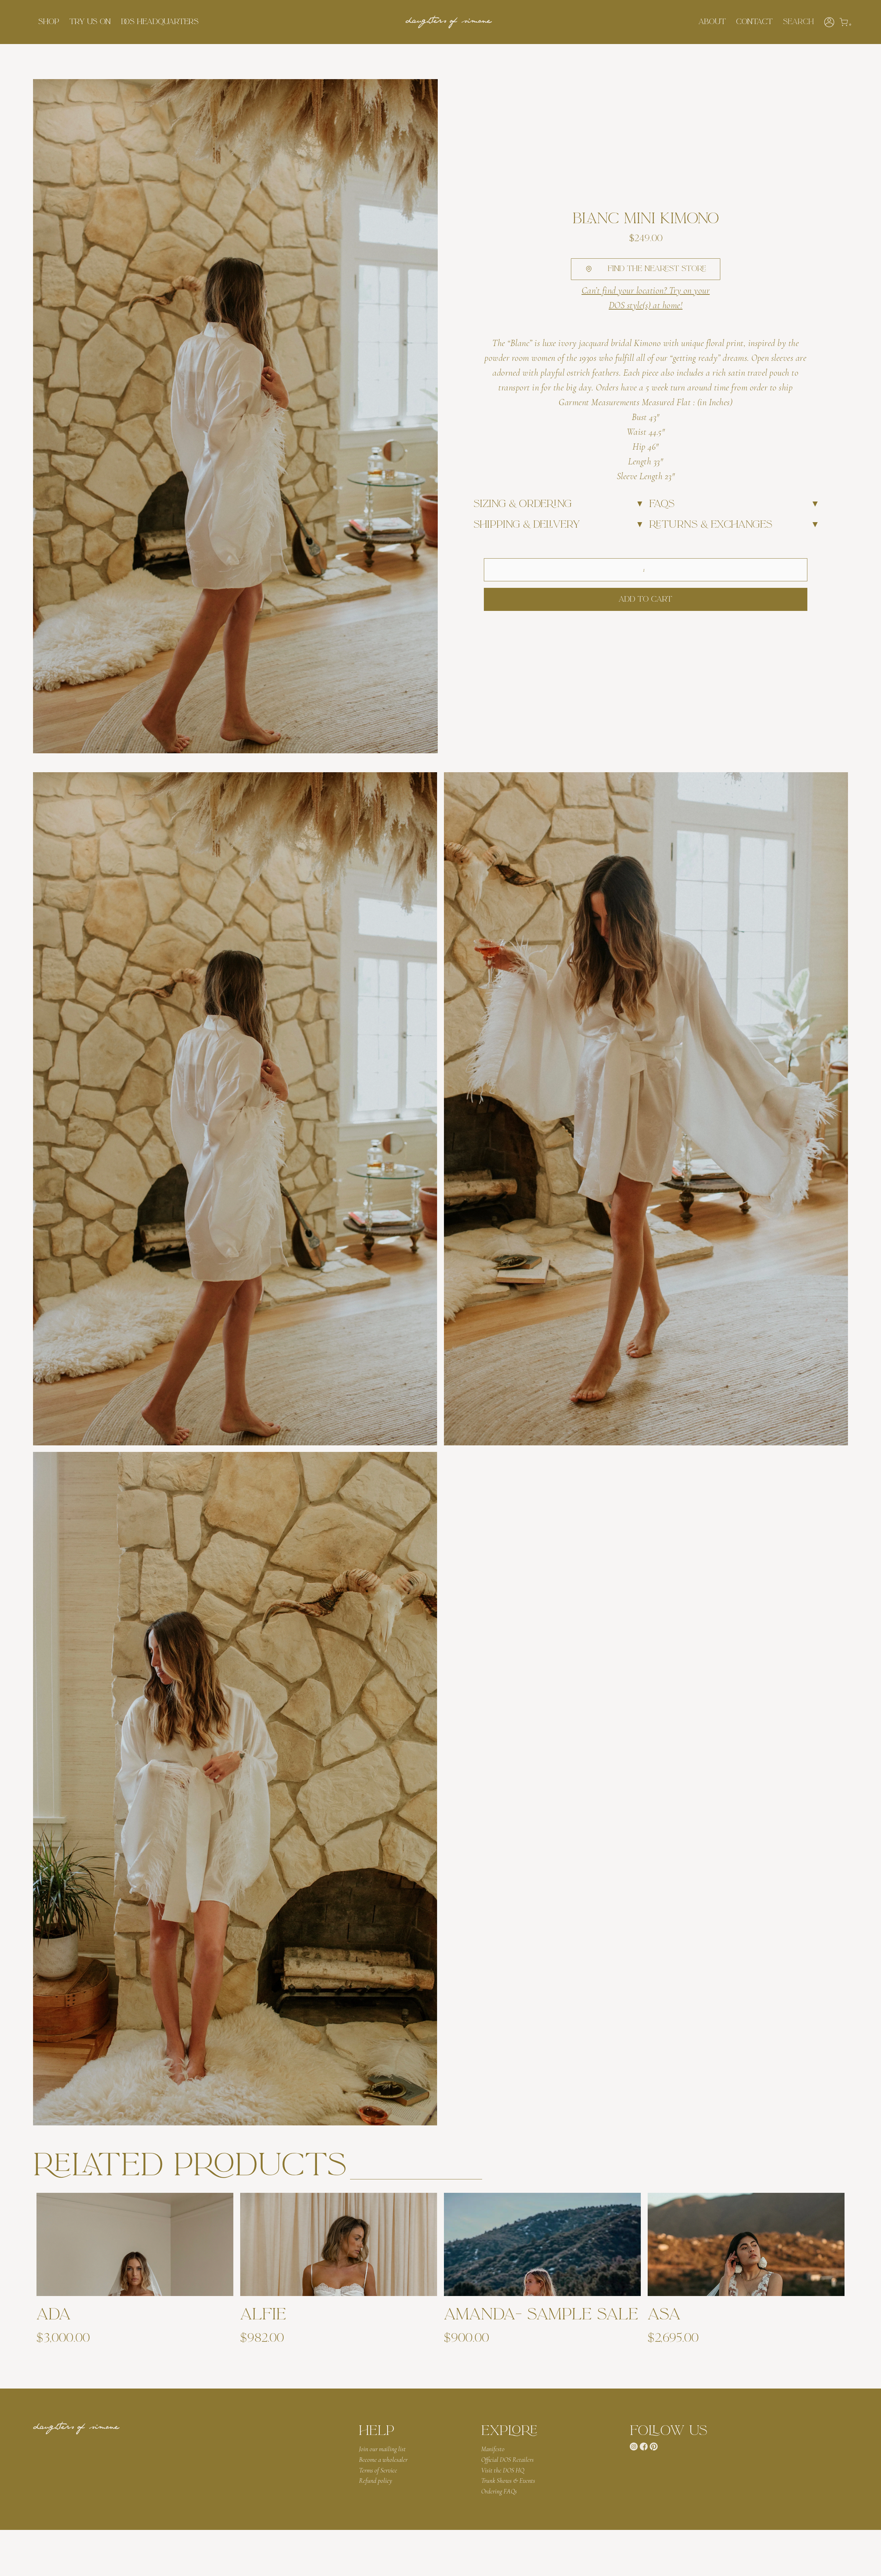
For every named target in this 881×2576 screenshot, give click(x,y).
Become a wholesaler (383, 2460)
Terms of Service (378, 2470)
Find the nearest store (657, 269)
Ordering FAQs (499, 2491)
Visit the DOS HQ (503, 2470)
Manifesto (493, 2449)
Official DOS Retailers (507, 2460)
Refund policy (375, 2481)
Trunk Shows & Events (508, 2481)
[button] (49, 22)
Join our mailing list (382, 2449)
